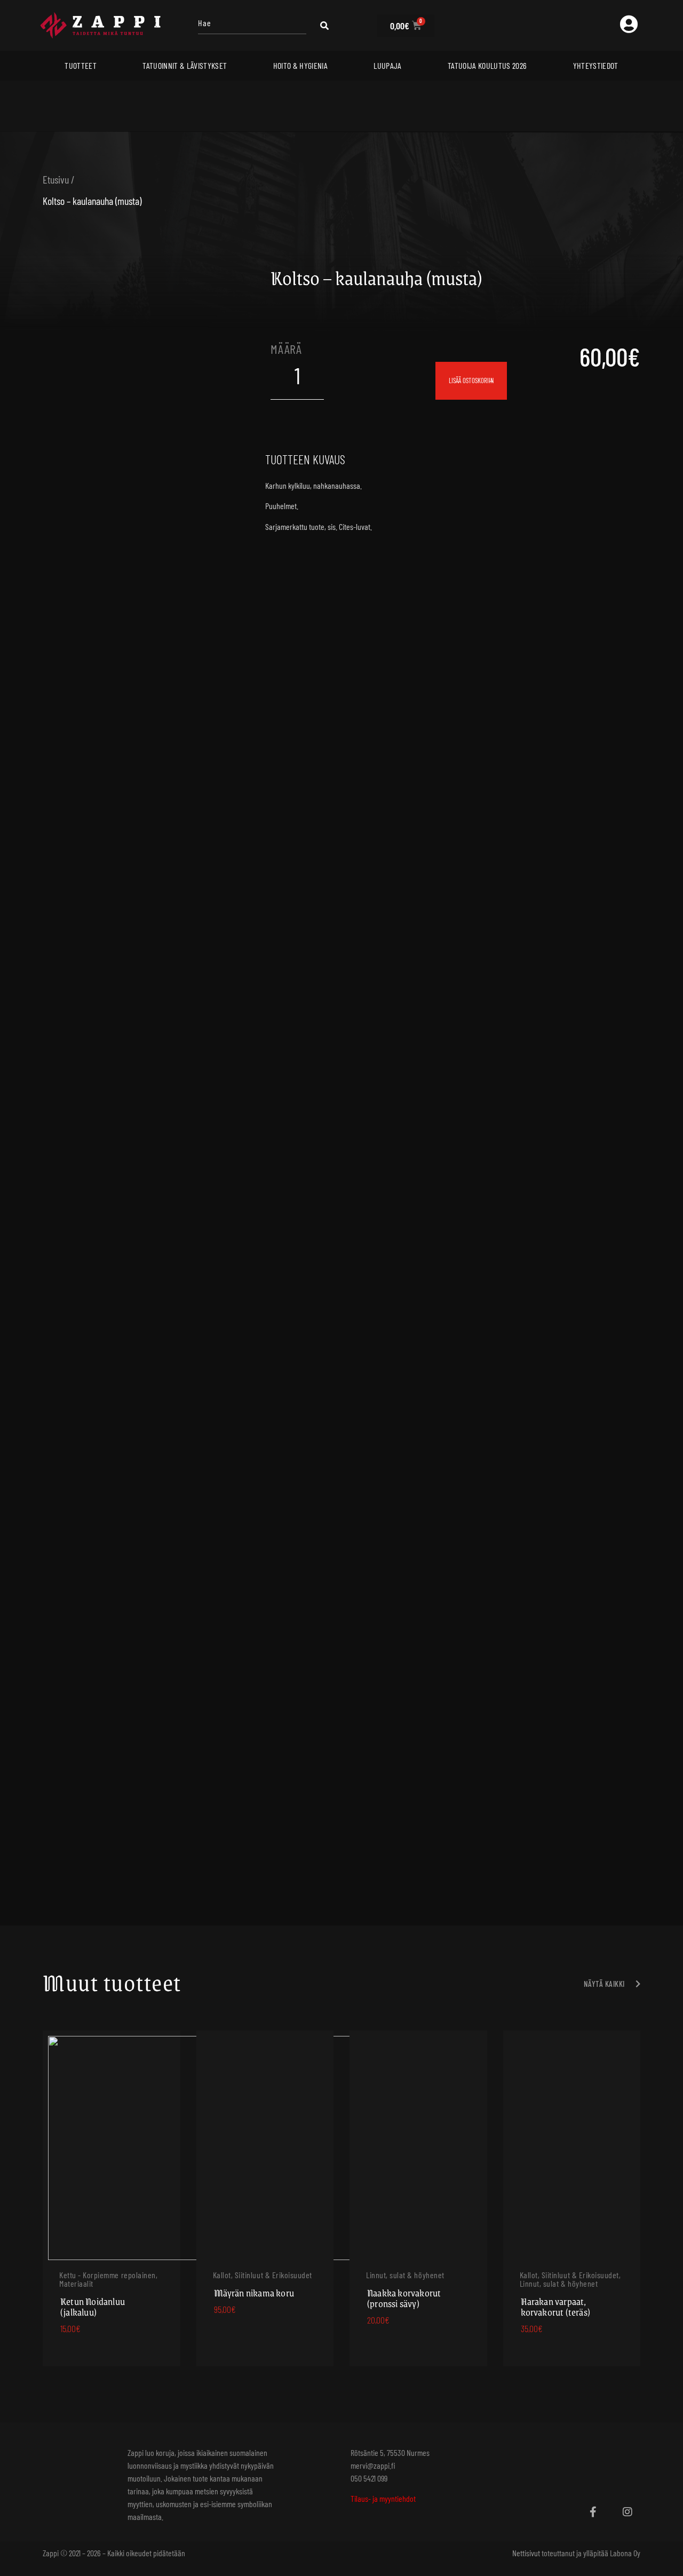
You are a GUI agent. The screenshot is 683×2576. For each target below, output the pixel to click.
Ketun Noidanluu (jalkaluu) (93, 2306)
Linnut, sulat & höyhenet (405, 2275)
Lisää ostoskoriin (471, 381)
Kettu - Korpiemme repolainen (108, 2275)
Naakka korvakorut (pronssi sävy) (404, 2298)
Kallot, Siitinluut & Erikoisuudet (263, 2275)
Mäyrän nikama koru (254, 2293)
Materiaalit (76, 2283)
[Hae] (252, 25)
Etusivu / (59, 179)
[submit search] (324, 26)
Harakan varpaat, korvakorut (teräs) (556, 2306)
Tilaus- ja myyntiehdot (383, 2498)
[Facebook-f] (593, 2512)
